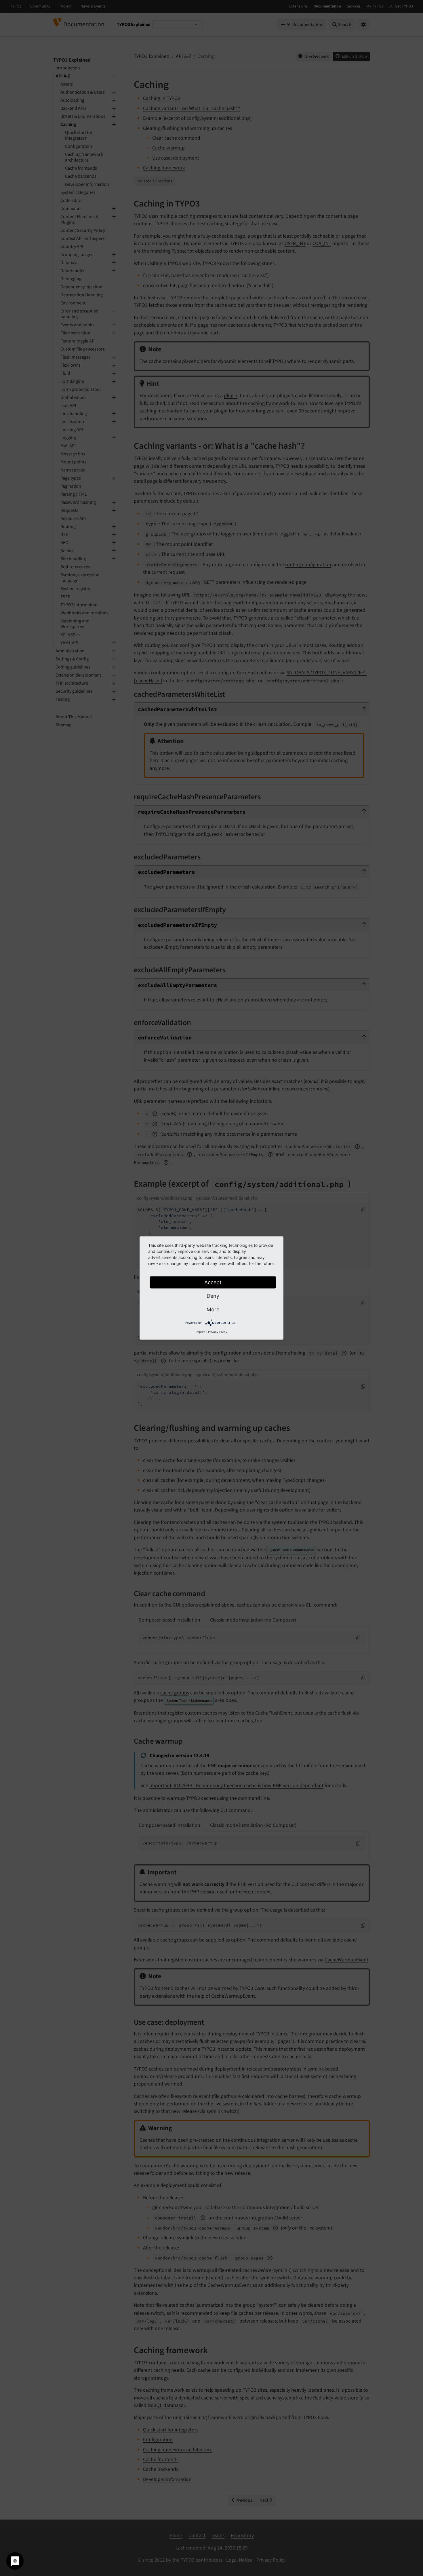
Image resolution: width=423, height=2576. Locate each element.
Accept (213, 1282)
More (213, 1309)
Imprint (201, 1332)
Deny (213, 1296)
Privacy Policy (218, 1332)
